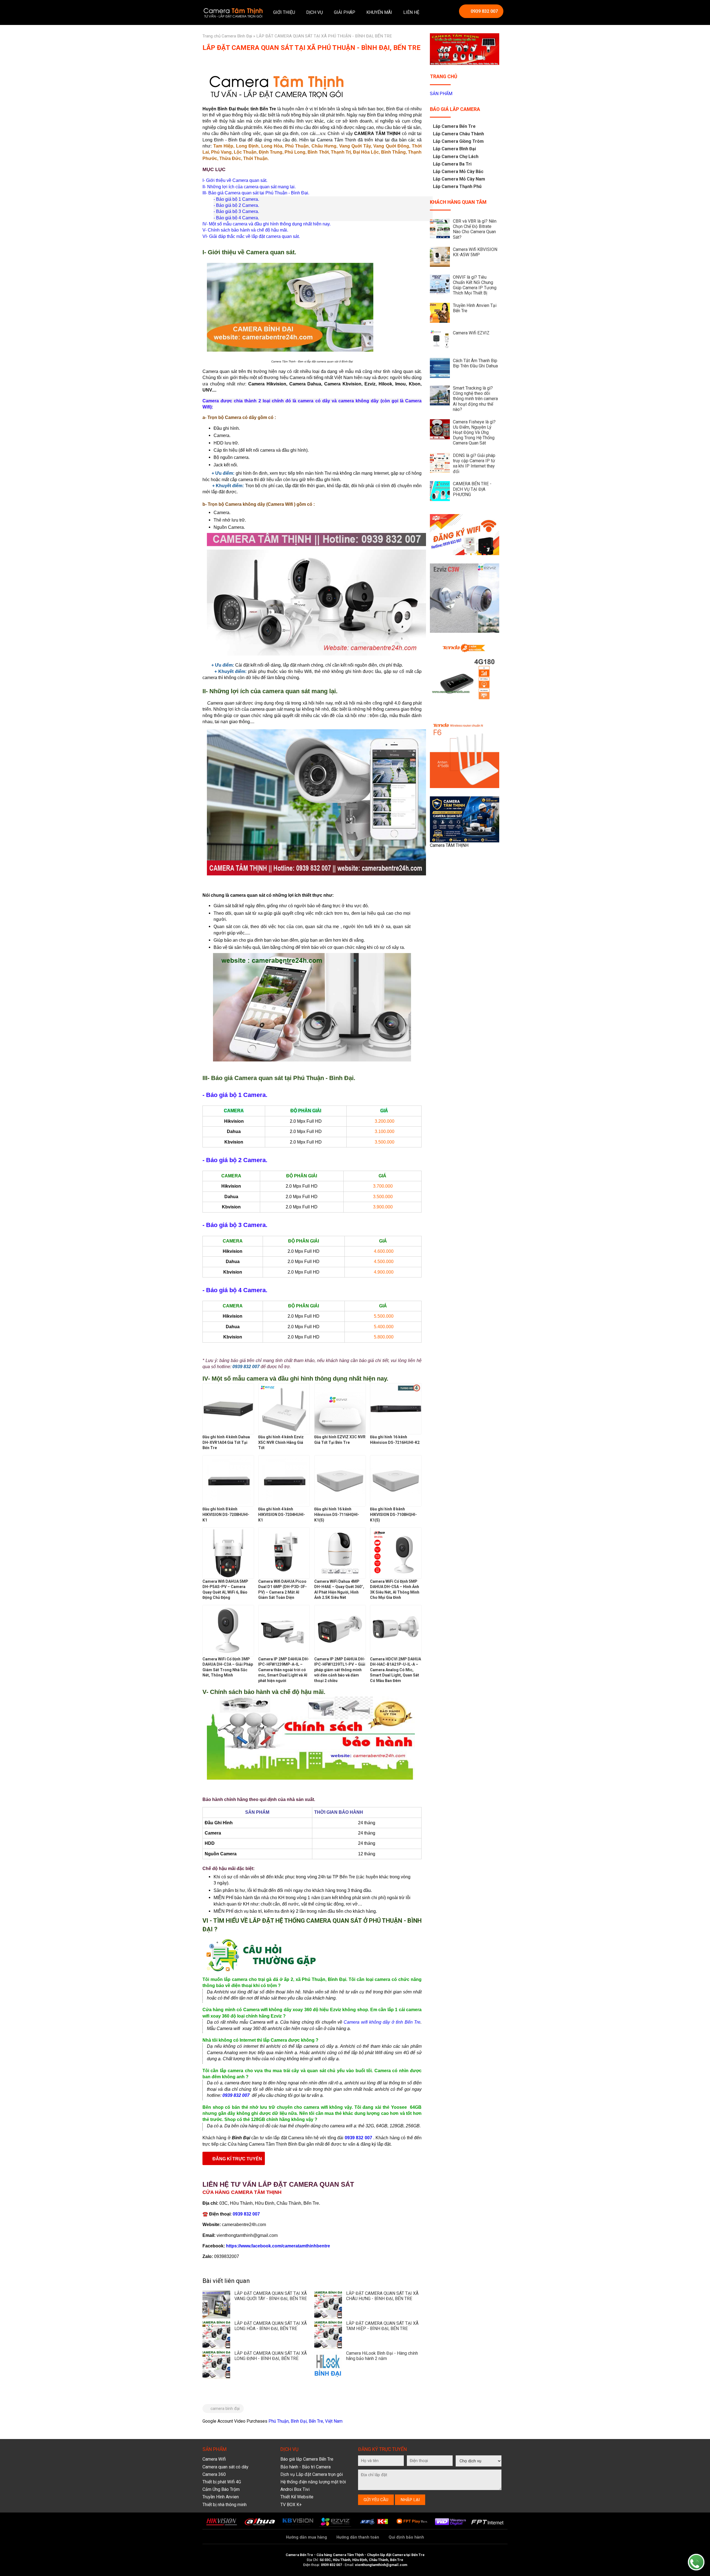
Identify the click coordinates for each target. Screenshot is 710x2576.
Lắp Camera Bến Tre (454, 126)
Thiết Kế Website (297, 2497)
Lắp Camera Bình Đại (454, 149)
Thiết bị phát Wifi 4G (222, 2482)
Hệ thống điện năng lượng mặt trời (313, 2482)
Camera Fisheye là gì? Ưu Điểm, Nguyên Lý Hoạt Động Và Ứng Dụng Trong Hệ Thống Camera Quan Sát (474, 433)
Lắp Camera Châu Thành (458, 134)
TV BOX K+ (291, 2505)
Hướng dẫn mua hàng (306, 2537)
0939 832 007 (484, 11)
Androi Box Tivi (295, 2489)
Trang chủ (211, 36)
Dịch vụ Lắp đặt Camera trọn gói (312, 2474)
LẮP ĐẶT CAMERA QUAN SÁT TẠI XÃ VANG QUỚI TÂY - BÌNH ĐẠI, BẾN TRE (271, 2296)
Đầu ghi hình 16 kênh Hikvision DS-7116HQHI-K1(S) (337, 1514)
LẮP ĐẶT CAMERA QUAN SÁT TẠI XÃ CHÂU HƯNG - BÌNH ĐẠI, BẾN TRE (382, 2296)
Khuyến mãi (379, 12)
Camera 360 (214, 2474)
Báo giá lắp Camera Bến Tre (307, 2459)
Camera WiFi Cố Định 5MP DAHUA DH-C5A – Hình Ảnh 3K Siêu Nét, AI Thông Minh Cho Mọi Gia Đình (395, 1590)
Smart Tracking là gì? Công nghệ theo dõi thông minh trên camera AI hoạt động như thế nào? (475, 399)
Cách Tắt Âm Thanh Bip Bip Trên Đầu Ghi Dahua (475, 363)
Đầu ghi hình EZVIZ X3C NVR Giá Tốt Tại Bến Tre (340, 1440)
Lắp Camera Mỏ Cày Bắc (458, 172)
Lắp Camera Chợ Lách (456, 157)
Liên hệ (411, 12)
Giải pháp (345, 12)
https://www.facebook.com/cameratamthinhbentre (278, 2246)
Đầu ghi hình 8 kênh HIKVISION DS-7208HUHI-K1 (226, 1514)
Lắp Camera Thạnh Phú (457, 186)
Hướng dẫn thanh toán (358, 2537)
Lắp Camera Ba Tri (452, 164)
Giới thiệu (284, 12)
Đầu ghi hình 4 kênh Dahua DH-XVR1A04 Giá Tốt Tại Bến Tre (226, 1442)
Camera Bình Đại (237, 36)
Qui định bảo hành (406, 2537)
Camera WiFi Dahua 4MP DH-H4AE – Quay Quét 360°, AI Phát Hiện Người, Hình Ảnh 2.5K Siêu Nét (339, 1590)
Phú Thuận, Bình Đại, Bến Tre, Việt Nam (305, 2421)
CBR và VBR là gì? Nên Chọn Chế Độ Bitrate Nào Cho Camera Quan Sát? (475, 229)
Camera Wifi (214, 2459)
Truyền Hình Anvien (221, 2497)
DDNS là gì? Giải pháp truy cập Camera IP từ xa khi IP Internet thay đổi (474, 463)
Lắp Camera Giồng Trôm (458, 141)
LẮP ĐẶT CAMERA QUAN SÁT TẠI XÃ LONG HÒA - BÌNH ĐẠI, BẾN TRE (271, 2326)
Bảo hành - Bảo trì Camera (305, 2467)
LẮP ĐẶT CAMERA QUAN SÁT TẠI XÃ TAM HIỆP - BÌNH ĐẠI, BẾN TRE (382, 2326)
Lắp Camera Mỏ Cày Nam (459, 179)
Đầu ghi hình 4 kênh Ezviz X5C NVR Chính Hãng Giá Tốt (281, 1442)
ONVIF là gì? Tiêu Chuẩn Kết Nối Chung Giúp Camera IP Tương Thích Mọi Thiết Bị (475, 285)
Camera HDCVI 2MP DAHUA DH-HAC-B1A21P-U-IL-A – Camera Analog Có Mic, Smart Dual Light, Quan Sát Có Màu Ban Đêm (395, 1670)
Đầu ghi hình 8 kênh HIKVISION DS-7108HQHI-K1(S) (393, 1514)
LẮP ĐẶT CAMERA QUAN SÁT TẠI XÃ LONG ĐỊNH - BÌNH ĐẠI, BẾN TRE (271, 2356)
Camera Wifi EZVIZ (471, 333)
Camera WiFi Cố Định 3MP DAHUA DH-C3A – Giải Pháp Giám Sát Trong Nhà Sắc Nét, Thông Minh (228, 1667)
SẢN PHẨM (441, 94)
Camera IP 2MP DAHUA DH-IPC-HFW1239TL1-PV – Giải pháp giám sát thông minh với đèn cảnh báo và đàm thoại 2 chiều (340, 1670)
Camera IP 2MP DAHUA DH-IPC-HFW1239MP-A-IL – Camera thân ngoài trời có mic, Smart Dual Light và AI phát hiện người (284, 1670)
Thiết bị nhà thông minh (225, 2505)
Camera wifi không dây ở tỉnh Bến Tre (382, 2022)
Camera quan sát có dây (225, 2467)
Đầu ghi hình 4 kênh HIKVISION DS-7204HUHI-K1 (282, 1514)
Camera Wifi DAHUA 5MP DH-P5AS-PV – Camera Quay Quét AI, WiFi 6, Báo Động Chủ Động (225, 1590)
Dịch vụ (315, 12)
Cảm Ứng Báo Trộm (221, 2489)
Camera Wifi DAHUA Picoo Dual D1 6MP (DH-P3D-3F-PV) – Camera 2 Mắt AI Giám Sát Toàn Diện (282, 1590)
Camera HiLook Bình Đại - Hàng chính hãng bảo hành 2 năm (382, 2356)
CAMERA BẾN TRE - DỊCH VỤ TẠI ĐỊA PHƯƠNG (472, 489)
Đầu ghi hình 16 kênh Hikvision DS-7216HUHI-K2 (395, 1440)
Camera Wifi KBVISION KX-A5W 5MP (475, 252)
